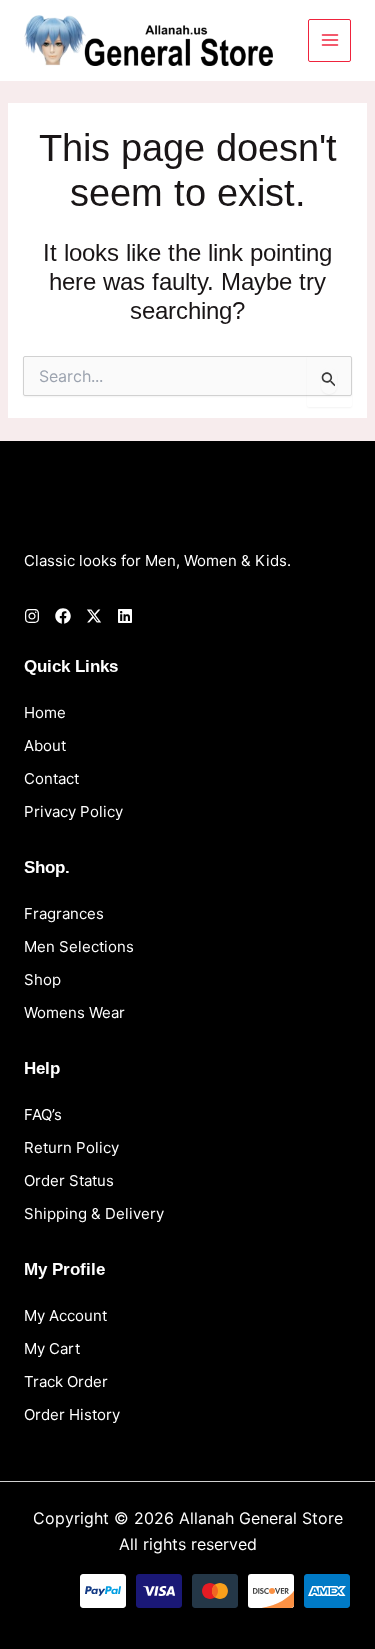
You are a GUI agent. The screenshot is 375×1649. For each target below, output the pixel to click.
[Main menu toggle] (329, 40)
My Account (65, 1315)
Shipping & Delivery (94, 1213)
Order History (72, 1414)
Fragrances (64, 913)
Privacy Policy (73, 811)
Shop (42, 979)
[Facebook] (63, 616)
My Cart (52, 1348)
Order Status (69, 1180)
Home (45, 712)
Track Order (66, 1381)
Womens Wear (74, 1012)
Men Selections (79, 946)
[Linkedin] (125, 616)
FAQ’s (43, 1114)
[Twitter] (94, 616)
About (45, 745)
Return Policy (71, 1147)
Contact (51, 778)
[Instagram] (32, 616)
